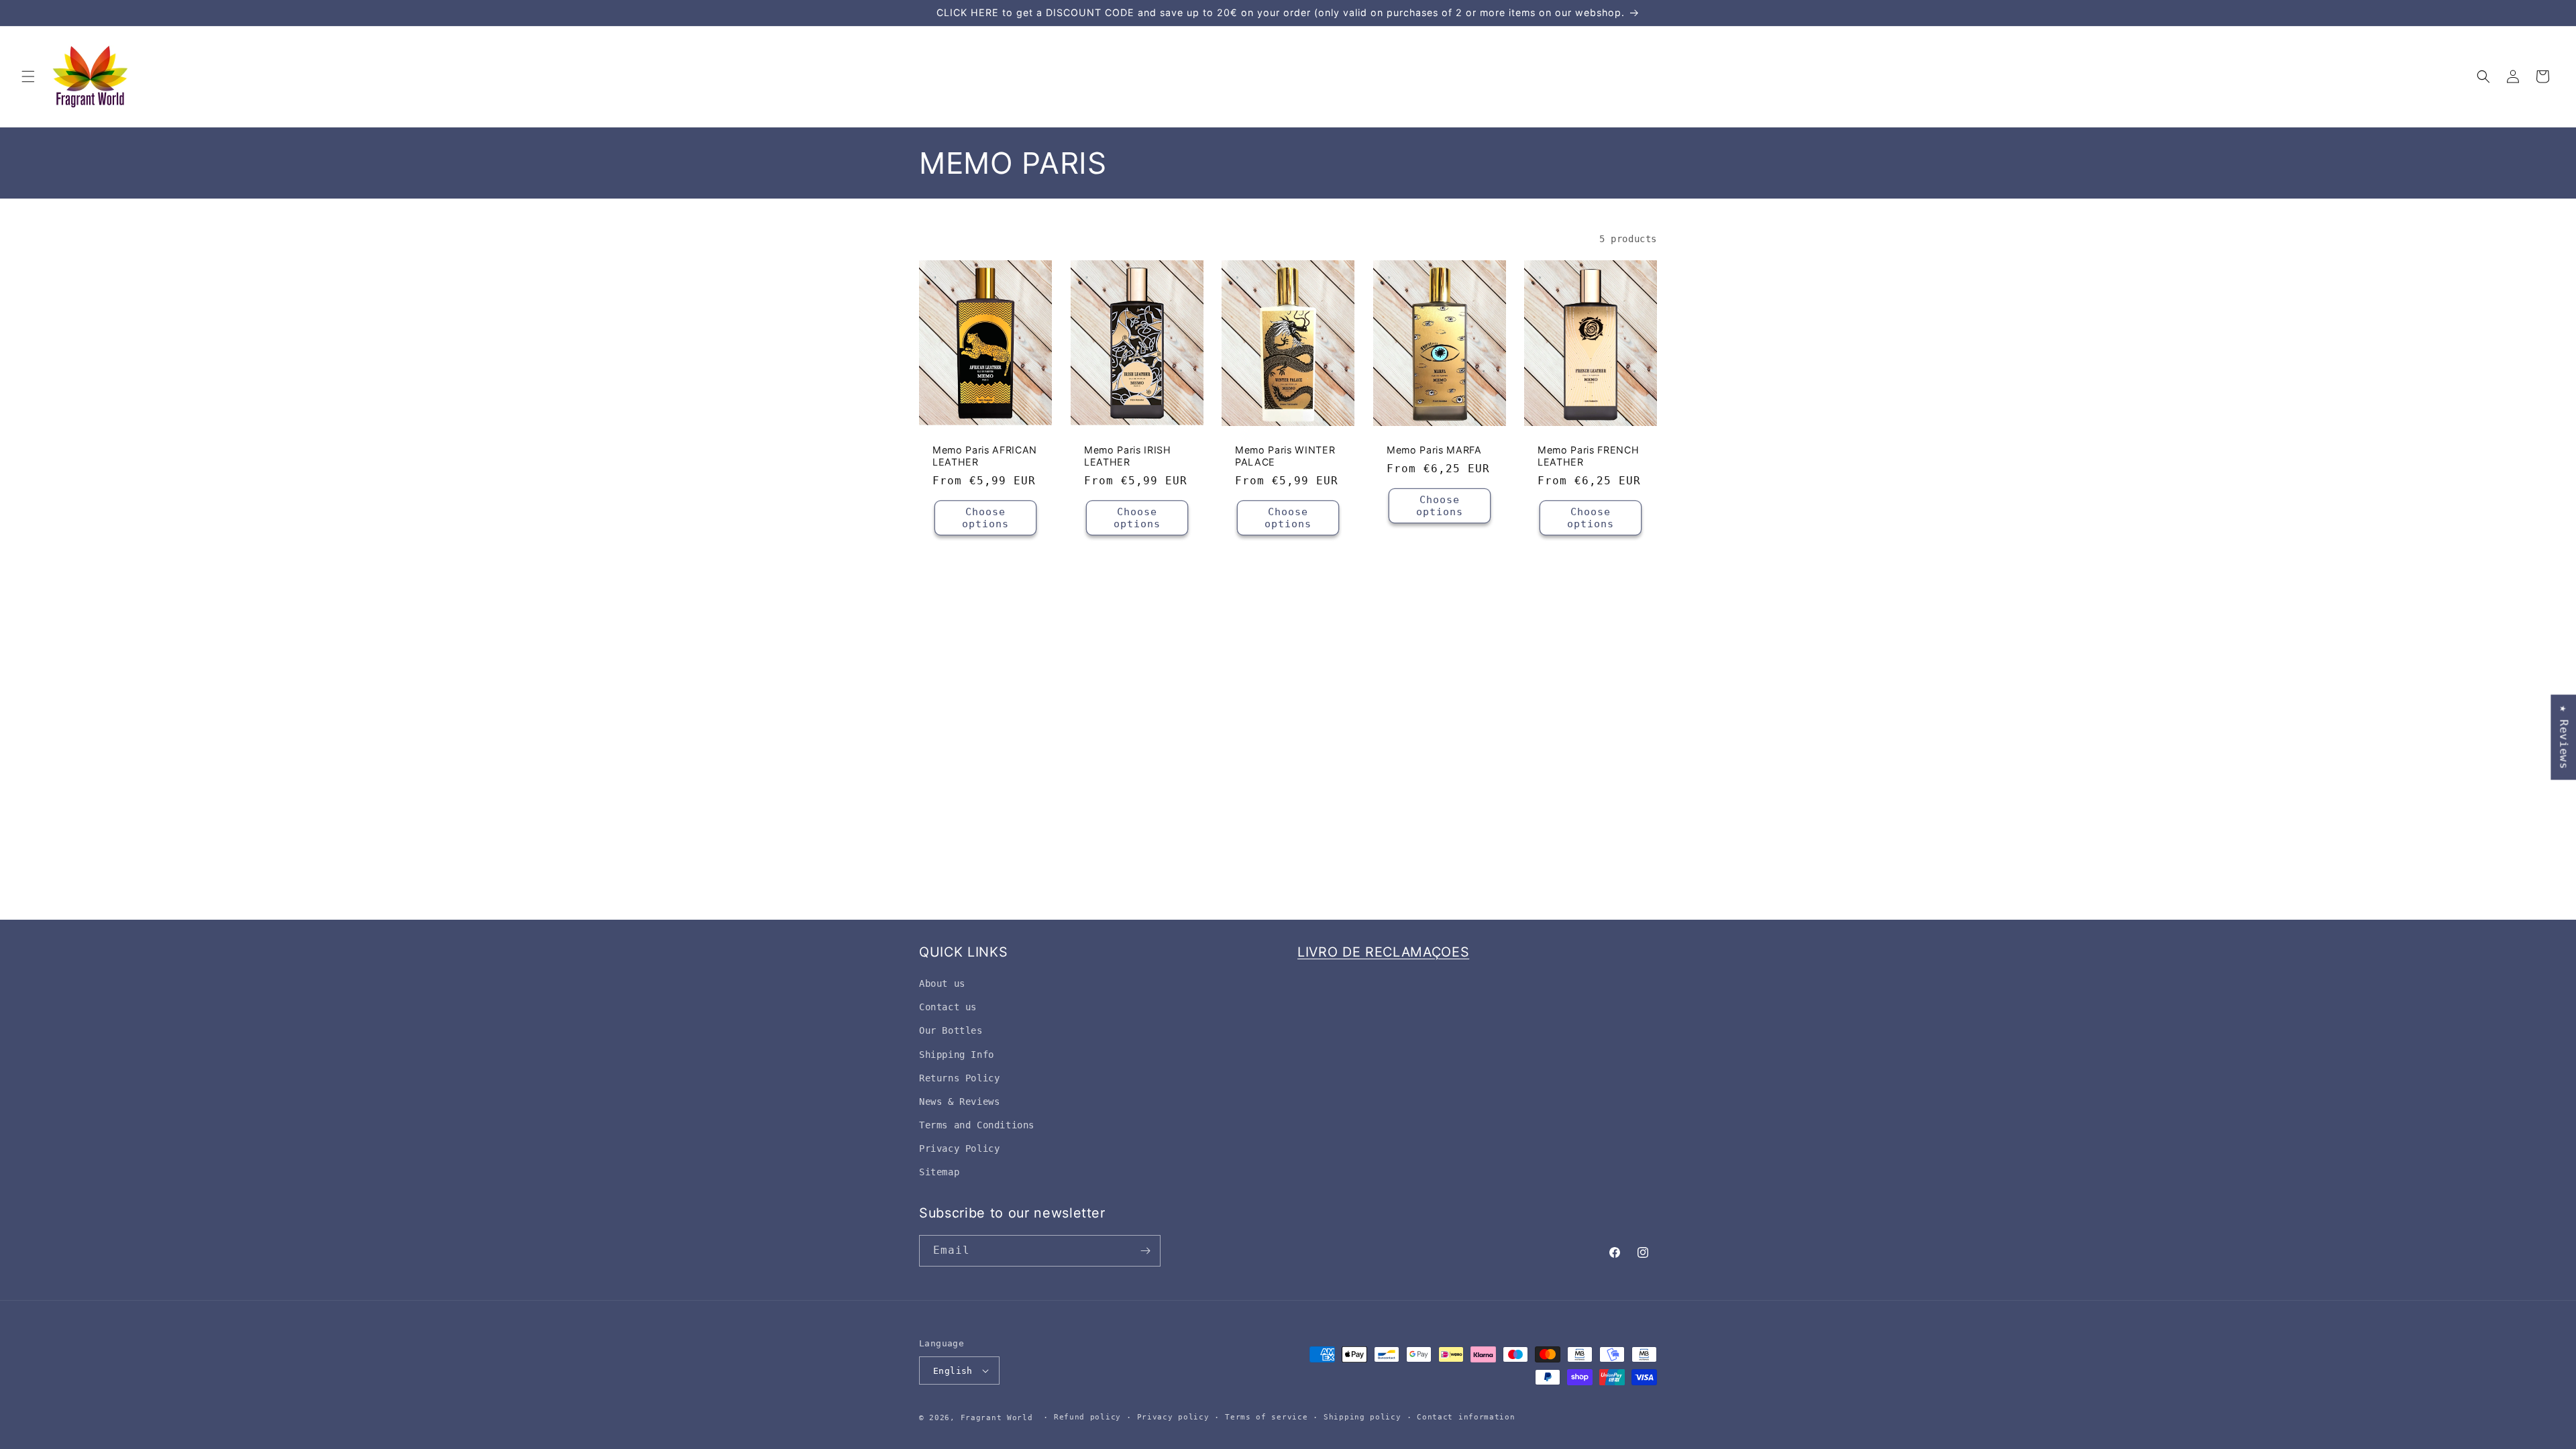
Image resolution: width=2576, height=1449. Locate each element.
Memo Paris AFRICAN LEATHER (985, 456)
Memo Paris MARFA (1434, 450)
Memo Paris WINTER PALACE (1285, 456)
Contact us (948, 1007)
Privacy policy (1173, 1417)
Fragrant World (997, 1418)
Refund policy (1087, 1417)
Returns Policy (959, 1078)
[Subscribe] (1145, 1251)
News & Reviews (959, 1102)
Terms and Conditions (977, 1125)
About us (942, 983)
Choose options (985, 519)
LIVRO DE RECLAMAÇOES (1383, 952)
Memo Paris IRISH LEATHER (1128, 456)
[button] (28, 76)
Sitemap (939, 1172)
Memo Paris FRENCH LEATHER (1588, 456)
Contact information (1466, 1417)
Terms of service (1266, 1417)
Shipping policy (1362, 1417)
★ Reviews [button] (2564, 737)
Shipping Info (957, 1055)
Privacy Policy (959, 1148)
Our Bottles (951, 1030)
